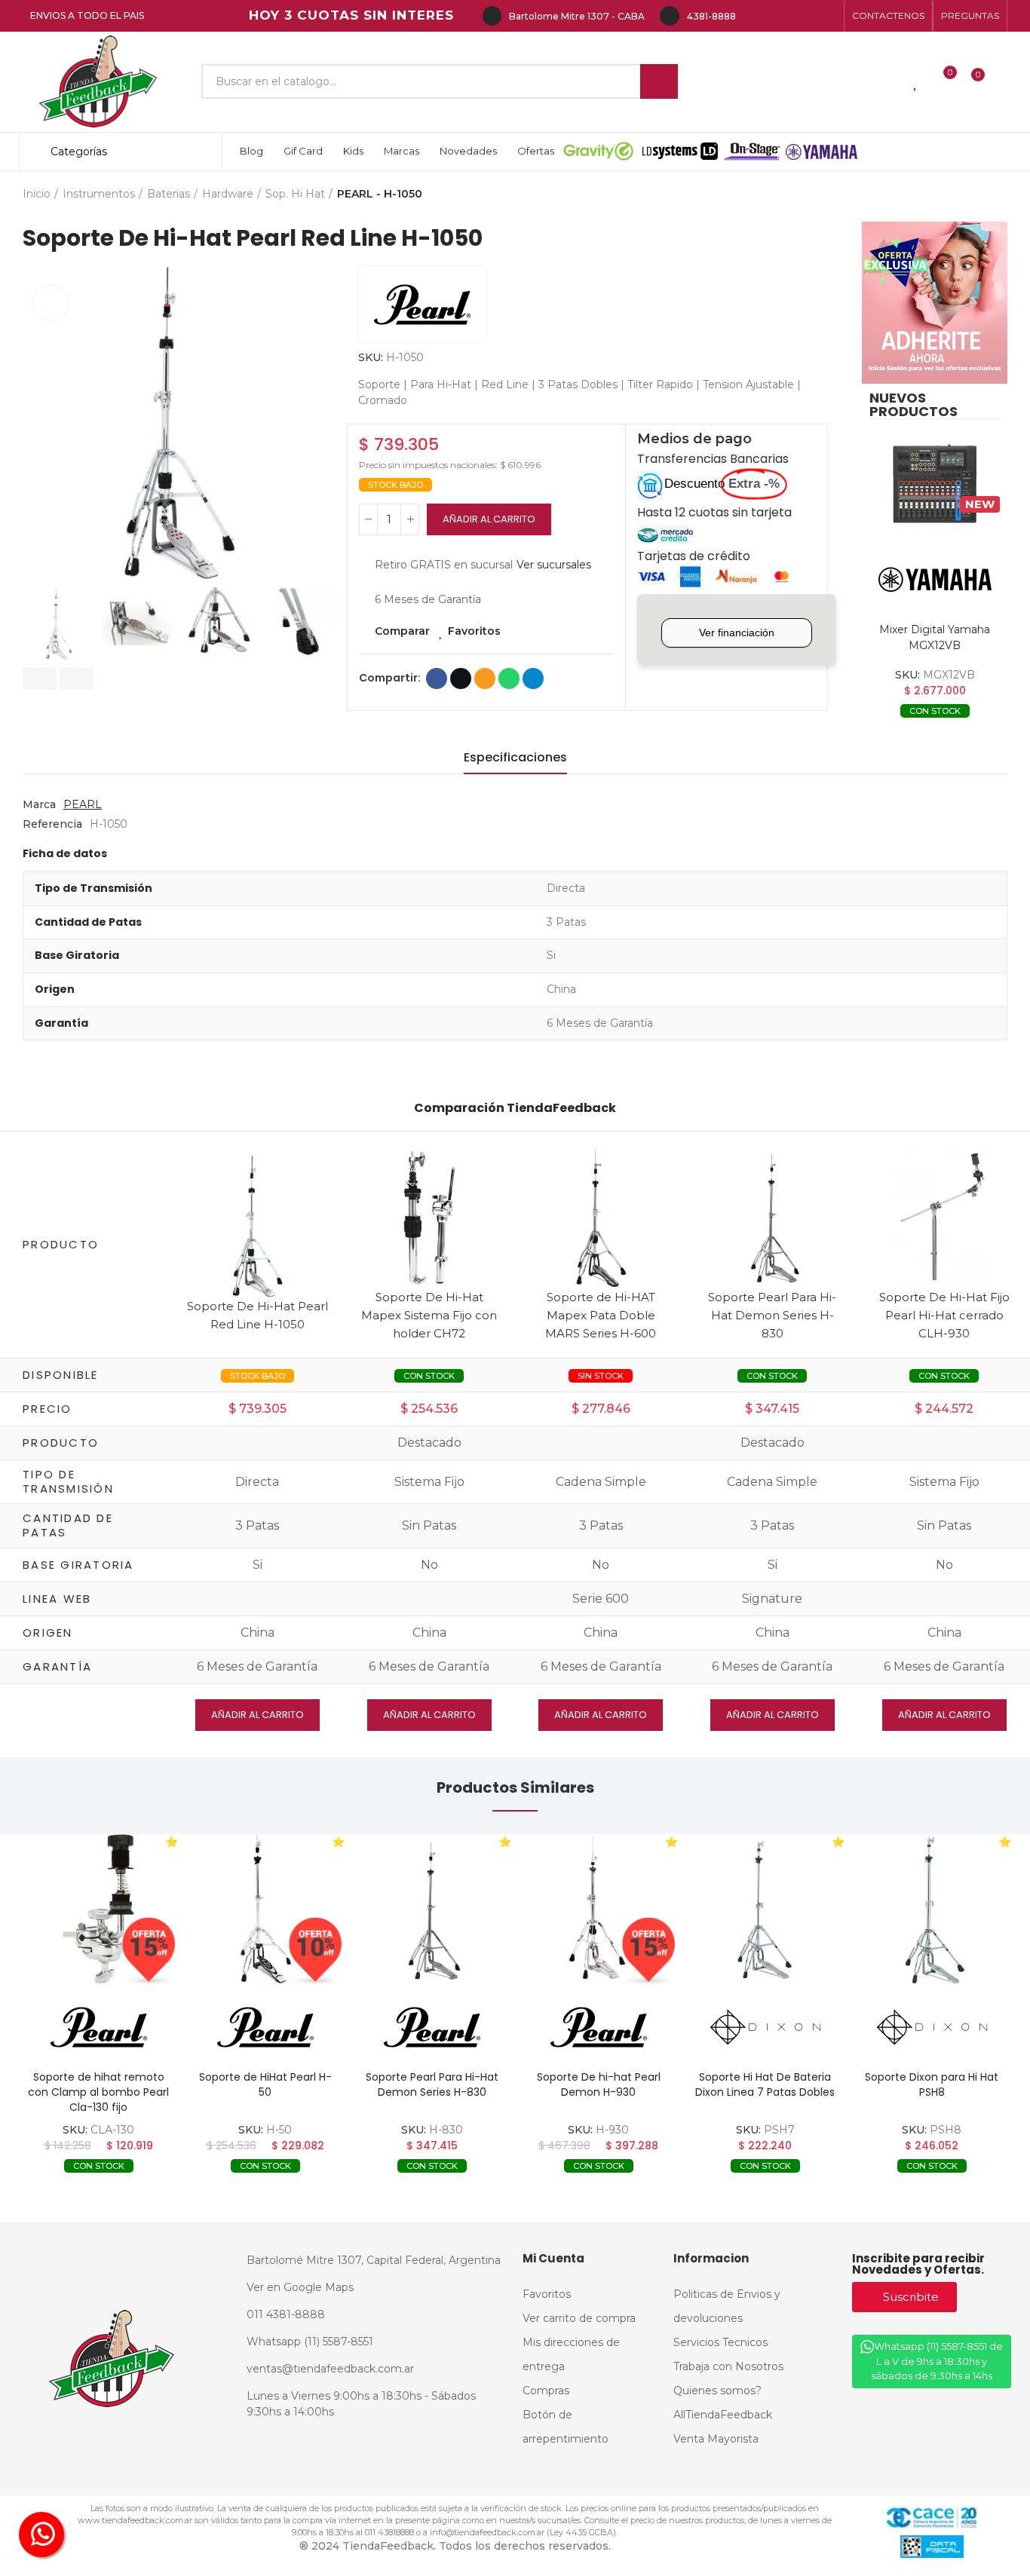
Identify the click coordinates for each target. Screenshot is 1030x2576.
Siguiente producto (996, 194)
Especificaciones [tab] (515, 757)
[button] (888, 16)
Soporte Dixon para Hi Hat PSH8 (932, 2084)
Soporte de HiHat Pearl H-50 (265, 2084)
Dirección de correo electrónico (485, 678)
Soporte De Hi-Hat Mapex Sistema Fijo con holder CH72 (429, 1315)
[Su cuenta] (1004, 81)
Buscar (659, 81)
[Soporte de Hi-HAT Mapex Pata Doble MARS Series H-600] (601, 1216)
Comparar (402, 631)
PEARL (83, 804)
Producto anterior (958, 194)
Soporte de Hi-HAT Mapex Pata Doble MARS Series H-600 (601, 1315)
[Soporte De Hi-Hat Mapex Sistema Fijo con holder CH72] (429, 1216)
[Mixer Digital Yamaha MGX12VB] (935, 484)
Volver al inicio (977, 194)
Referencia (52, 824)
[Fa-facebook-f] (756, 16)
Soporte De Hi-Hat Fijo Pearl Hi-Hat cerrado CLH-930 (944, 1315)
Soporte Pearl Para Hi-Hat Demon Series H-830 (772, 1315)
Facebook (437, 678)
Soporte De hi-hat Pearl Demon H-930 (599, 2084)
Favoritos (474, 631)
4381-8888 (711, 16)
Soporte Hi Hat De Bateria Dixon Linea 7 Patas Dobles (765, 2084)
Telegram (533, 678)
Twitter (461, 678)
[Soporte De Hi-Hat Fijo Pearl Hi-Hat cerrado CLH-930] (944, 1216)
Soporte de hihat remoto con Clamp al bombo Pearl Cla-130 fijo (98, 2092)
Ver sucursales (554, 565)
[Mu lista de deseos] (916, 81)
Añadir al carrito (489, 519)
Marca (39, 804)
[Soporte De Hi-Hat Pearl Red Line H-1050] (258, 1225)
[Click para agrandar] (51, 303)
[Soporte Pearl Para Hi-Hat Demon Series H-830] (773, 1216)
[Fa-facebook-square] (804, 16)
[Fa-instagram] (780, 16)
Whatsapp (509, 678)
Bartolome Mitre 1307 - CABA (577, 16)
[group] (98, 1910)
